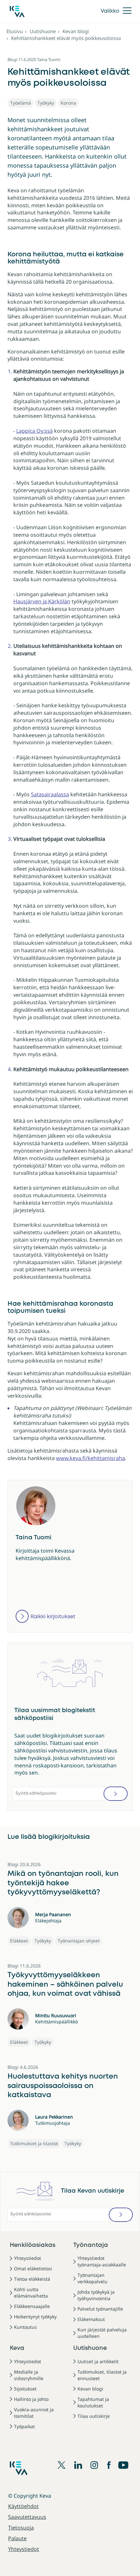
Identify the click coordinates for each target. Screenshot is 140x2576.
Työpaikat (24, 2426)
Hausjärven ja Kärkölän (42, 601)
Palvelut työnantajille (100, 2309)
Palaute (17, 2538)
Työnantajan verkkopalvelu (92, 2278)
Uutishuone (43, 31)
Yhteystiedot (28, 2258)
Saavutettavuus (27, 2517)
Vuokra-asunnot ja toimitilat (34, 2413)
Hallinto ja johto (31, 2399)
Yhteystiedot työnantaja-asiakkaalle (102, 2261)
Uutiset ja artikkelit (98, 2361)
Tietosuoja (21, 2528)
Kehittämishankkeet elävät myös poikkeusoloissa (66, 38)
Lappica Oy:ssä (35, 431)
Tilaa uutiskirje (94, 2416)
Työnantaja (91, 2245)
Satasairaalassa (50, 794)
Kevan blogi (76, 31)
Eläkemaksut (91, 2319)
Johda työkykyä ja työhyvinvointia (96, 2295)
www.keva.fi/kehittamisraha (91, 1458)
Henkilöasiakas (33, 2245)
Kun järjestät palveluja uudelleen (102, 2333)
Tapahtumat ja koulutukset (93, 2402)
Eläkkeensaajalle (32, 2306)
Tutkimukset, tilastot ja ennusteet (102, 2375)
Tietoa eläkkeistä (32, 2279)
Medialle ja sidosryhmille (29, 2375)
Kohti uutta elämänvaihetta (31, 2293)
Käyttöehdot (23, 2506)
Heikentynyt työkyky (35, 2317)
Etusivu (15, 31)
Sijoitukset (25, 2389)
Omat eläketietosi (33, 2268)
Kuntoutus (25, 2327)
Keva (17, 2348)
